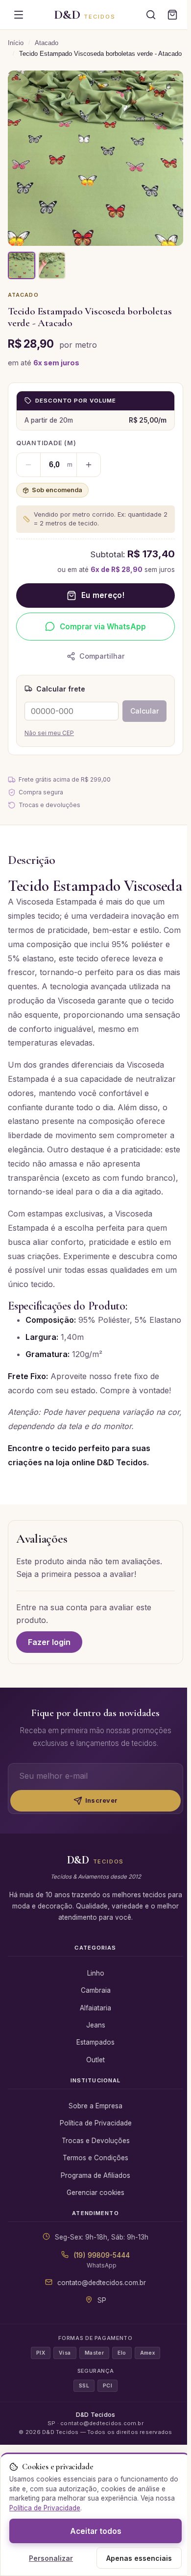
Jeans (96, 2025)
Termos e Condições (95, 2158)
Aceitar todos (96, 2531)
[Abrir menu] (19, 15)
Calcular (144, 711)
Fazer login (49, 1642)
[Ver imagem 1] (22, 265)
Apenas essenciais (139, 2558)
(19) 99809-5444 (102, 2255)
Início (16, 43)
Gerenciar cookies (95, 2193)
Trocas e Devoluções (96, 2141)
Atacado (47, 43)
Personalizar (51, 2558)
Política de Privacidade (96, 2123)
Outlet (95, 2060)
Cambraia (96, 1990)
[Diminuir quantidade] (28, 465)
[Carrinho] (172, 15)
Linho (96, 1973)
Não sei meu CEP (49, 733)
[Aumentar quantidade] (89, 465)
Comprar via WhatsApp (103, 627)
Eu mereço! (103, 595)
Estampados (95, 2042)
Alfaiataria (95, 2008)
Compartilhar (102, 656)
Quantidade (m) (46, 443)
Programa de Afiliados (95, 2175)
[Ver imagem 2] (52, 265)
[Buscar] (151, 15)
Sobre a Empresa (95, 2106)
